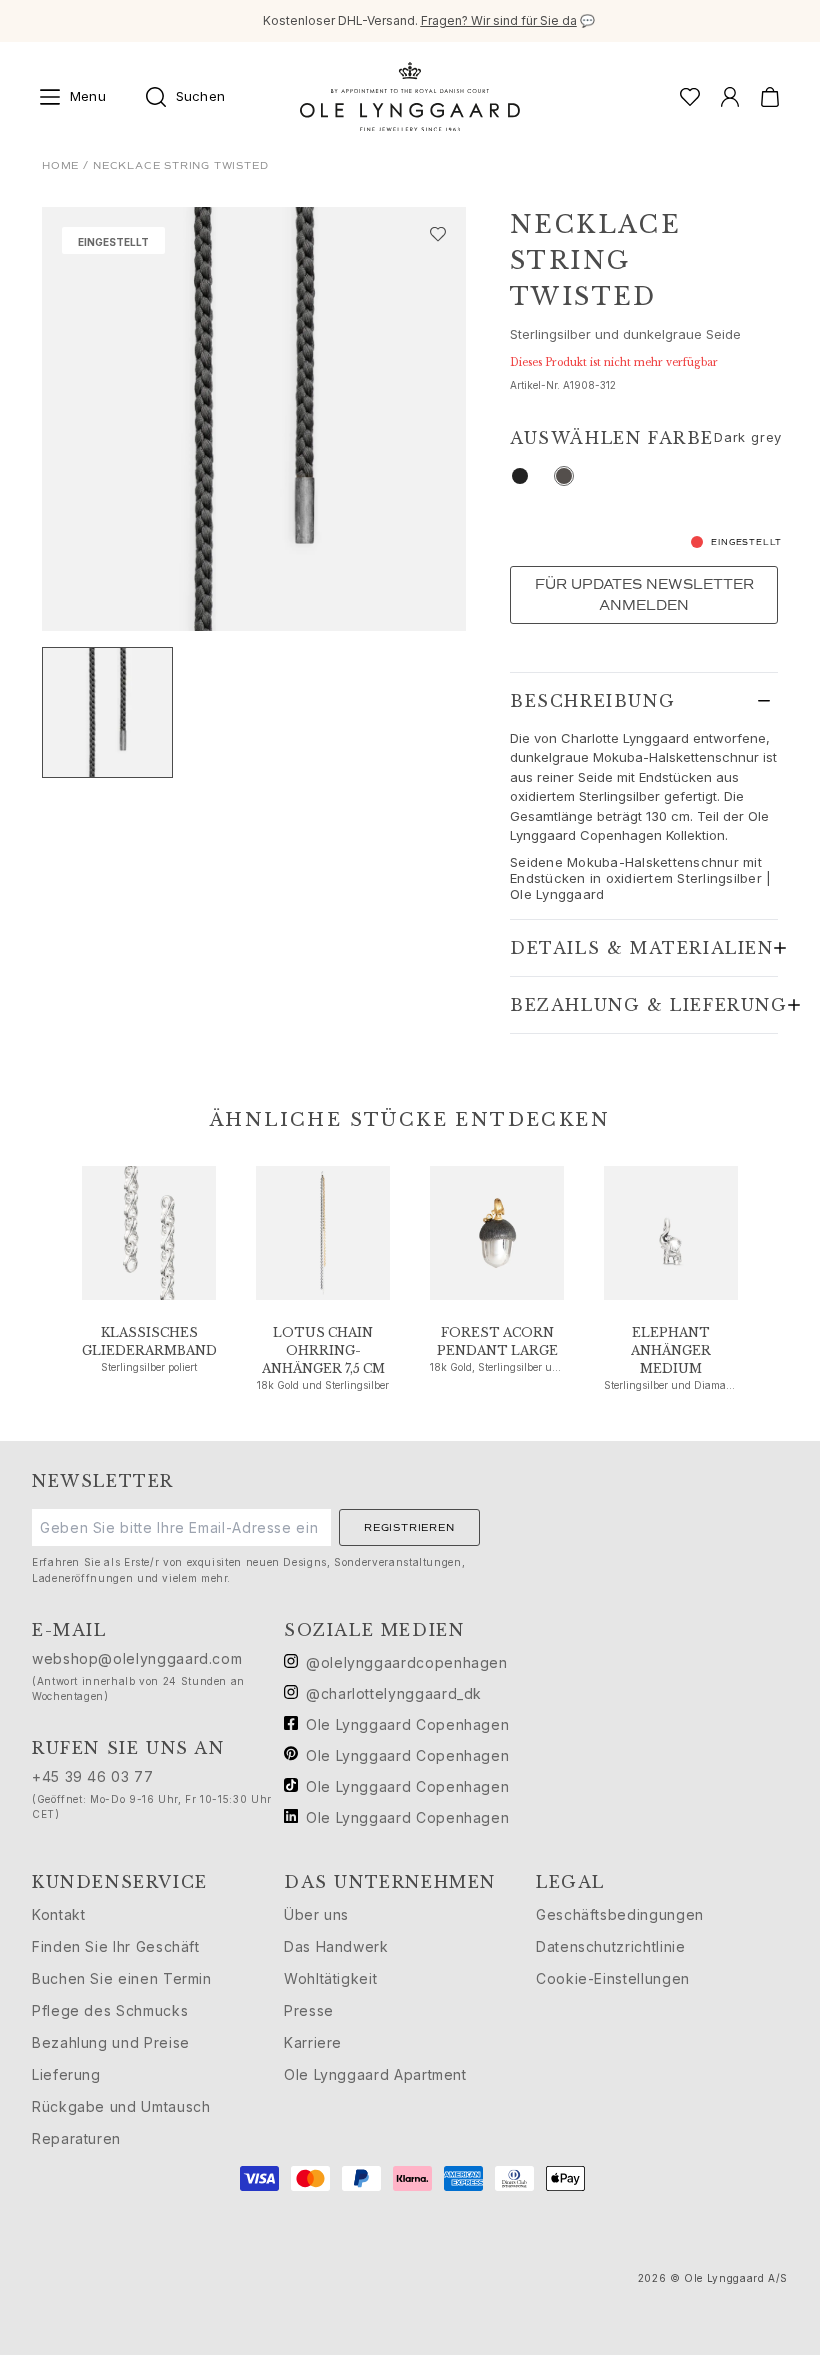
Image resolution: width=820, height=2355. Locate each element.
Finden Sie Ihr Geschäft (116, 1946)
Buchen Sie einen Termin (122, 1978)
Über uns (316, 1914)
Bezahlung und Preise (111, 2042)
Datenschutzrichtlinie (610, 1946)
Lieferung (66, 2074)
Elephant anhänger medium (671, 1350)
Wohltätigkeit (330, 1978)
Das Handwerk (336, 1946)
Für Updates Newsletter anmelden (644, 595)
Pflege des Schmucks (110, 2010)
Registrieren (409, 1527)
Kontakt (58, 1914)
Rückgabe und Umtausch (121, 2106)
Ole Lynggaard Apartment (375, 2074)
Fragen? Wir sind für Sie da (499, 20)
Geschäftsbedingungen (620, 1914)
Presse (309, 2010)
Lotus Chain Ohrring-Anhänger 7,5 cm (323, 1350)
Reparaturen (76, 2138)
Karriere (313, 2042)
